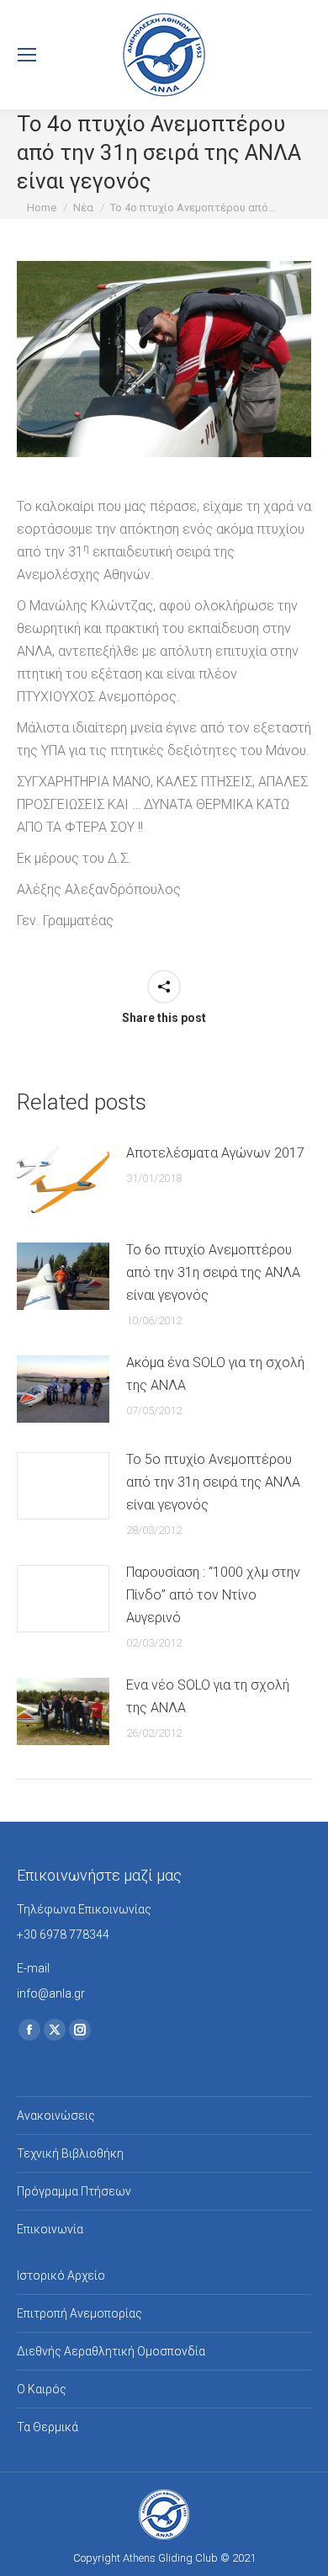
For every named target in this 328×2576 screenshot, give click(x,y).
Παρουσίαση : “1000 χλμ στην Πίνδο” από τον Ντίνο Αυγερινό (213, 1595)
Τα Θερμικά (48, 2427)
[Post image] (63, 1179)
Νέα (28, 2078)
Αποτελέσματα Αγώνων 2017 (215, 1153)
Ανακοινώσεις (56, 2116)
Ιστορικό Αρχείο (61, 2275)
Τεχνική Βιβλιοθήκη (70, 2153)
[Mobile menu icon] (27, 55)
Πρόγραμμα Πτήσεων (74, 2191)
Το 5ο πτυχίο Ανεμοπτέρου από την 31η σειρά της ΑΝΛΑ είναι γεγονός (213, 1482)
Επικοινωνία (50, 2229)
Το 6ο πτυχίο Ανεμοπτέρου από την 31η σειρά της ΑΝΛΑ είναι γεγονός (213, 1272)
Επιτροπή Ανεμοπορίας (79, 2313)
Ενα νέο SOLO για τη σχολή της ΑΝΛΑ (208, 1696)
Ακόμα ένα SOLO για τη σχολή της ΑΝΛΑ (215, 1374)
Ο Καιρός (42, 2389)
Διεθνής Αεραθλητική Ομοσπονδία (111, 2351)
